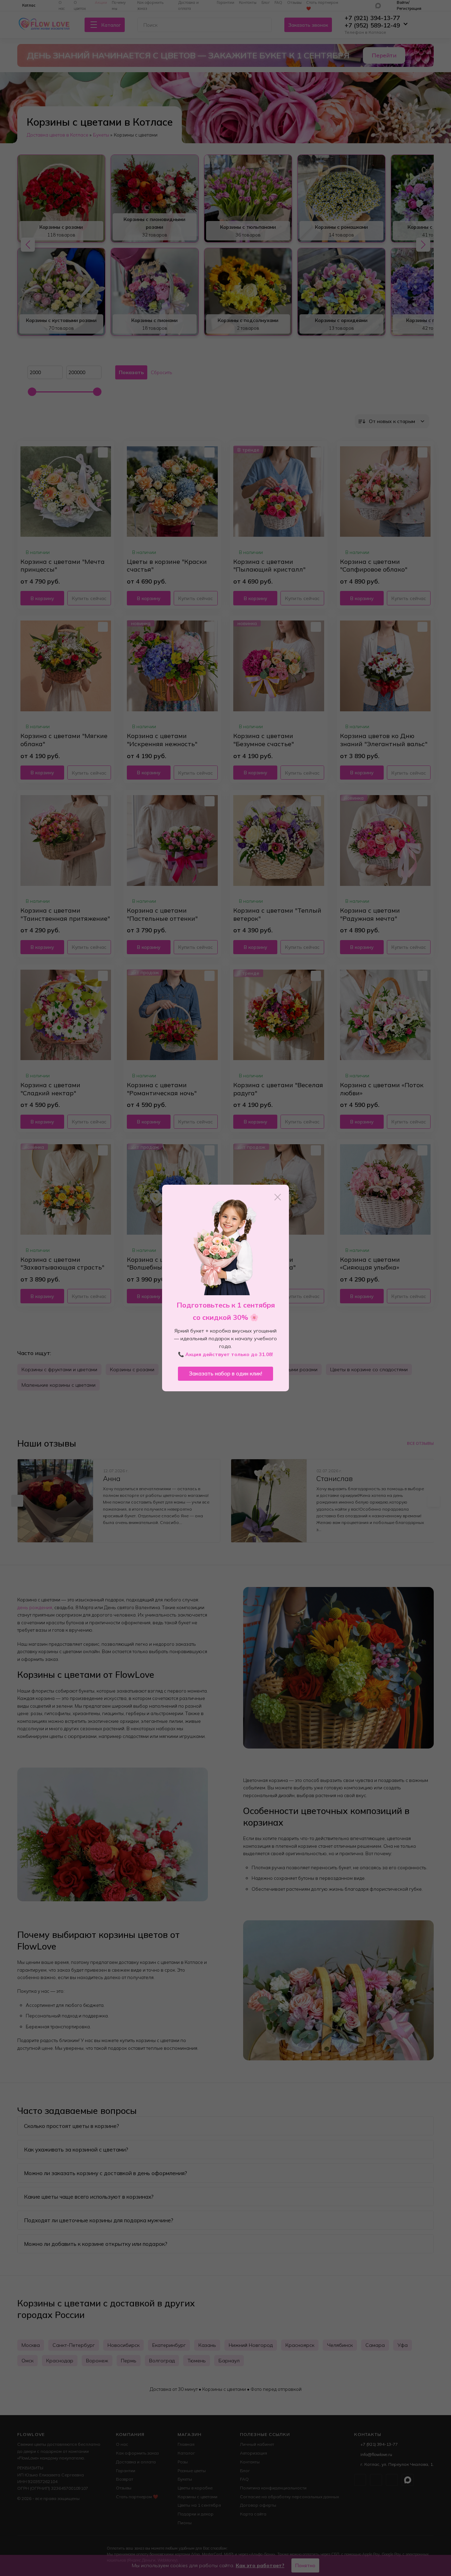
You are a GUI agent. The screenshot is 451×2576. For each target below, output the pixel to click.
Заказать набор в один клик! (225, 1374)
